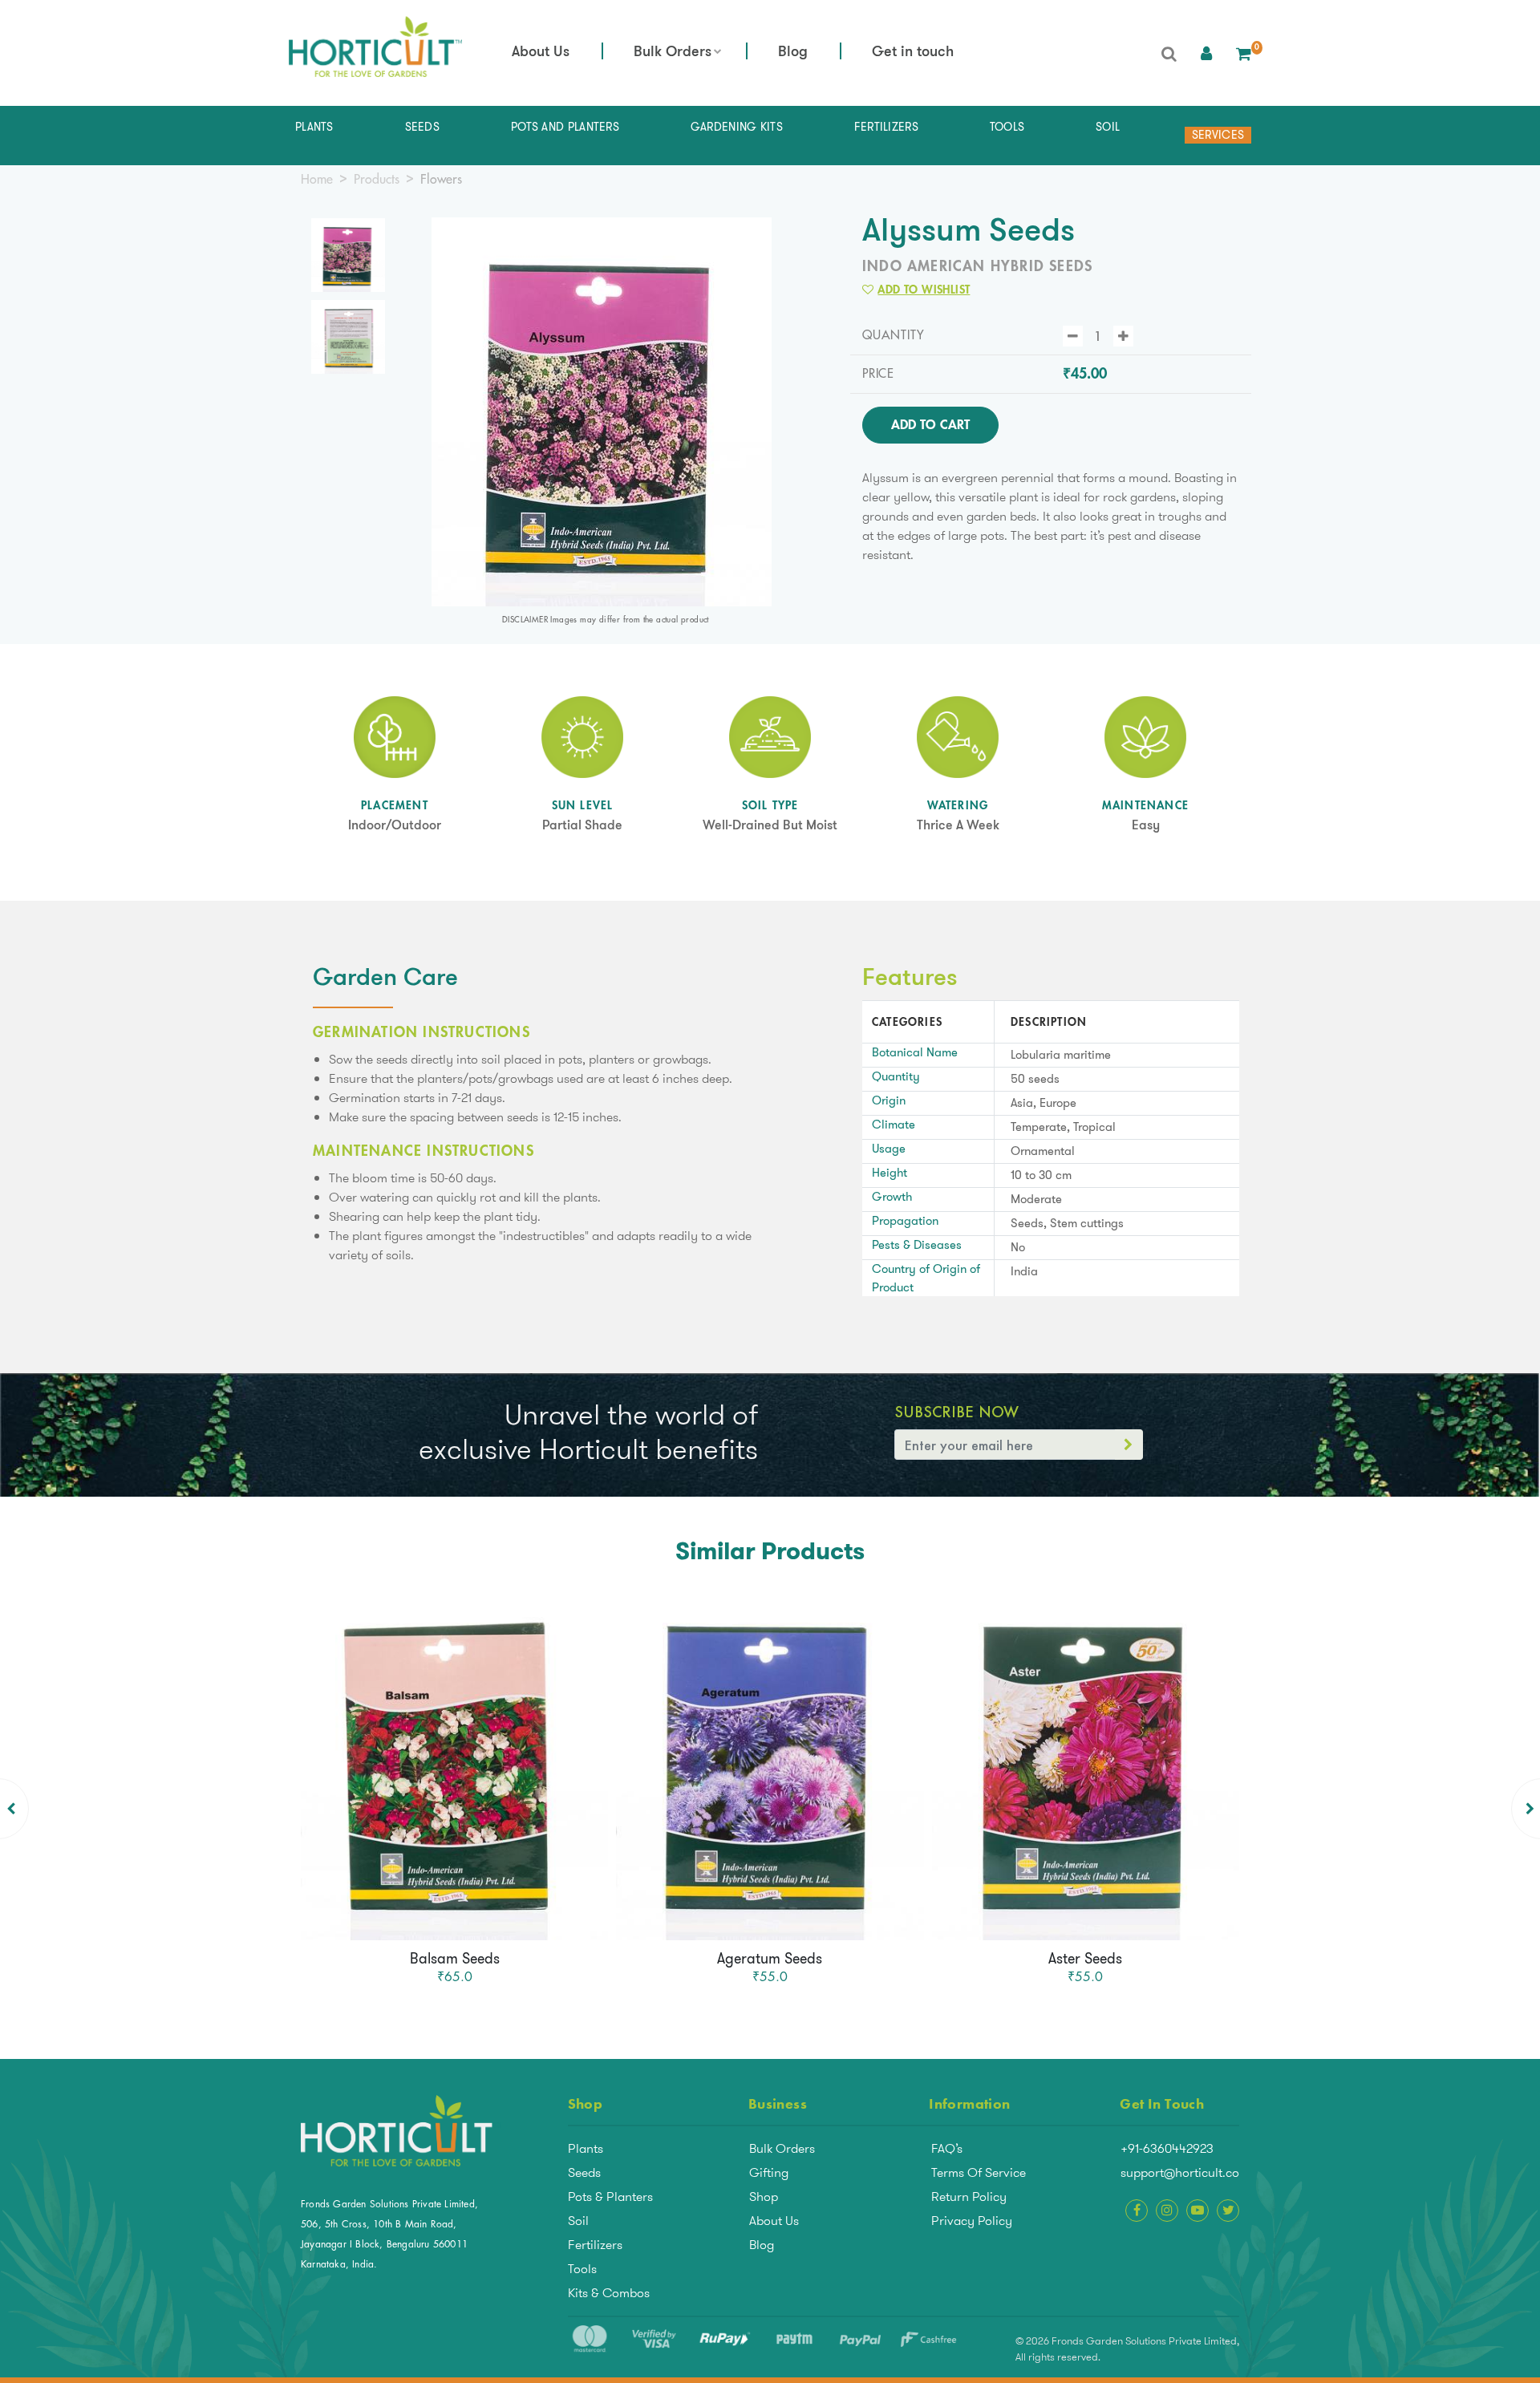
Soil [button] (1108, 127)
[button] (1206, 53)
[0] (1244, 53)
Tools (582, 2269)
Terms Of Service (979, 2172)
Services (1218, 135)
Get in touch (913, 53)
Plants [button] (314, 127)
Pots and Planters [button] (565, 127)
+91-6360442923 (1167, 2148)
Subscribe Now (956, 1412)
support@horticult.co (1180, 2172)
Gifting (769, 2172)
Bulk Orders (673, 53)
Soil (578, 2221)
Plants (586, 2148)
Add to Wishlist (924, 290)
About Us (541, 53)
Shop (764, 2197)
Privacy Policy (972, 2221)
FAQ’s (947, 2148)
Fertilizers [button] (886, 127)
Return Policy (969, 2197)
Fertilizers (595, 2245)
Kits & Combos (609, 2293)
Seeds (584, 2172)
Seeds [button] (423, 127)
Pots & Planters (610, 2197)
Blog (793, 53)
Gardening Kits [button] (737, 127)
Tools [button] (1007, 127)
